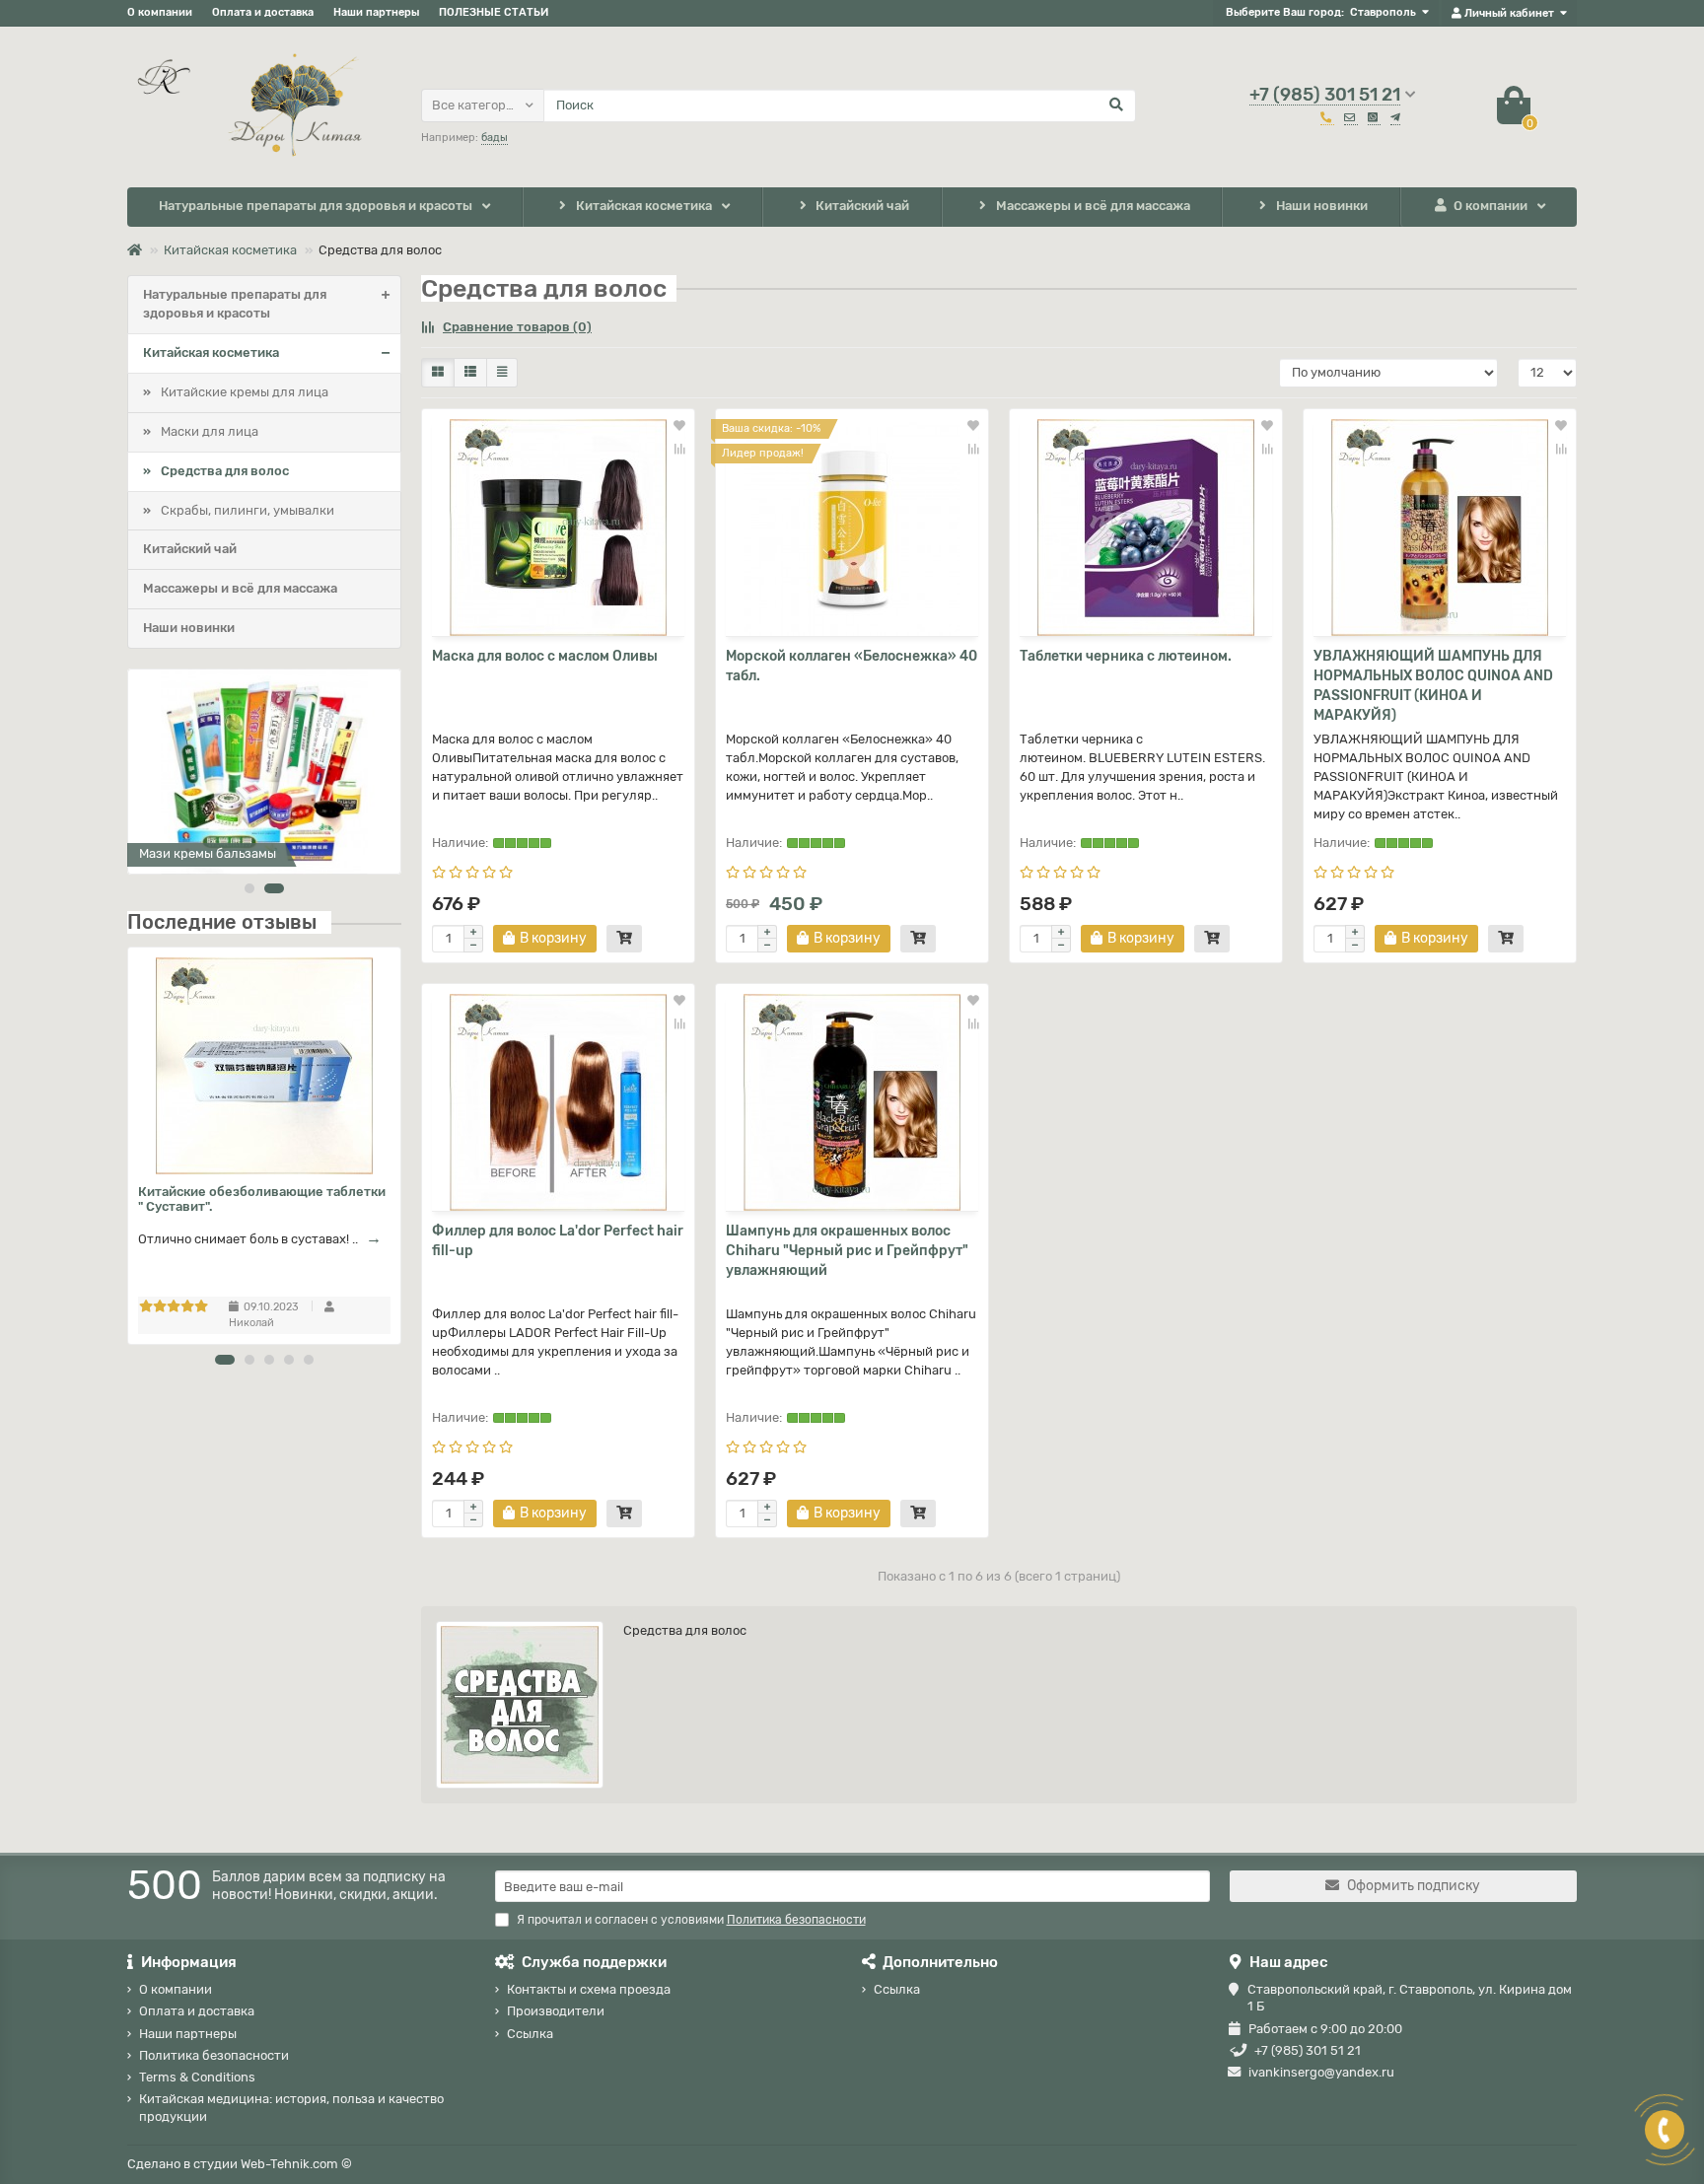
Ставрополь (1383, 12)
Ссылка (530, 2034)
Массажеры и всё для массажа (1093, 206)
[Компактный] (502, 373)
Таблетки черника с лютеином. (1126, 656)
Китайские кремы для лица (245, 392)
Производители (556, 2011)
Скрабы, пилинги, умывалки (248, 510)
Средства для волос (225, 471)
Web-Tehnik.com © (296, 2164)
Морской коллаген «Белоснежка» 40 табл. (852, 666)
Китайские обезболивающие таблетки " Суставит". (262, 1199)
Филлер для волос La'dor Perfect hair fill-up (558, 1241)
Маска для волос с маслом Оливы (545, 656)
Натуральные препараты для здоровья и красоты (316, 206)
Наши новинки (1322, 206)
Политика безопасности (214, 2055)
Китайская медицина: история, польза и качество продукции (291, 2107)
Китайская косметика (644, 206)
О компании (160, 12)
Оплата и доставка (263, 12)
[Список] (470, 373)
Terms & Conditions (197, 2077)
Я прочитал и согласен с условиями (691, 1920)
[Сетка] (438, 373)
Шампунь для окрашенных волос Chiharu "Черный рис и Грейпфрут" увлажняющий (847, 1251)
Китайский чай (862, 206)
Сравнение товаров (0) (517, 327)
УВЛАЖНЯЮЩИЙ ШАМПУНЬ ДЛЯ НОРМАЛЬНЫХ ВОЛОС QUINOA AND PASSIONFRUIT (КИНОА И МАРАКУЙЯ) (1433, 686)
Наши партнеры (376, 12)
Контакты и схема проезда (589, 1989)
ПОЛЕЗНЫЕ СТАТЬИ (494, 12)
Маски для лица (210, 431)
